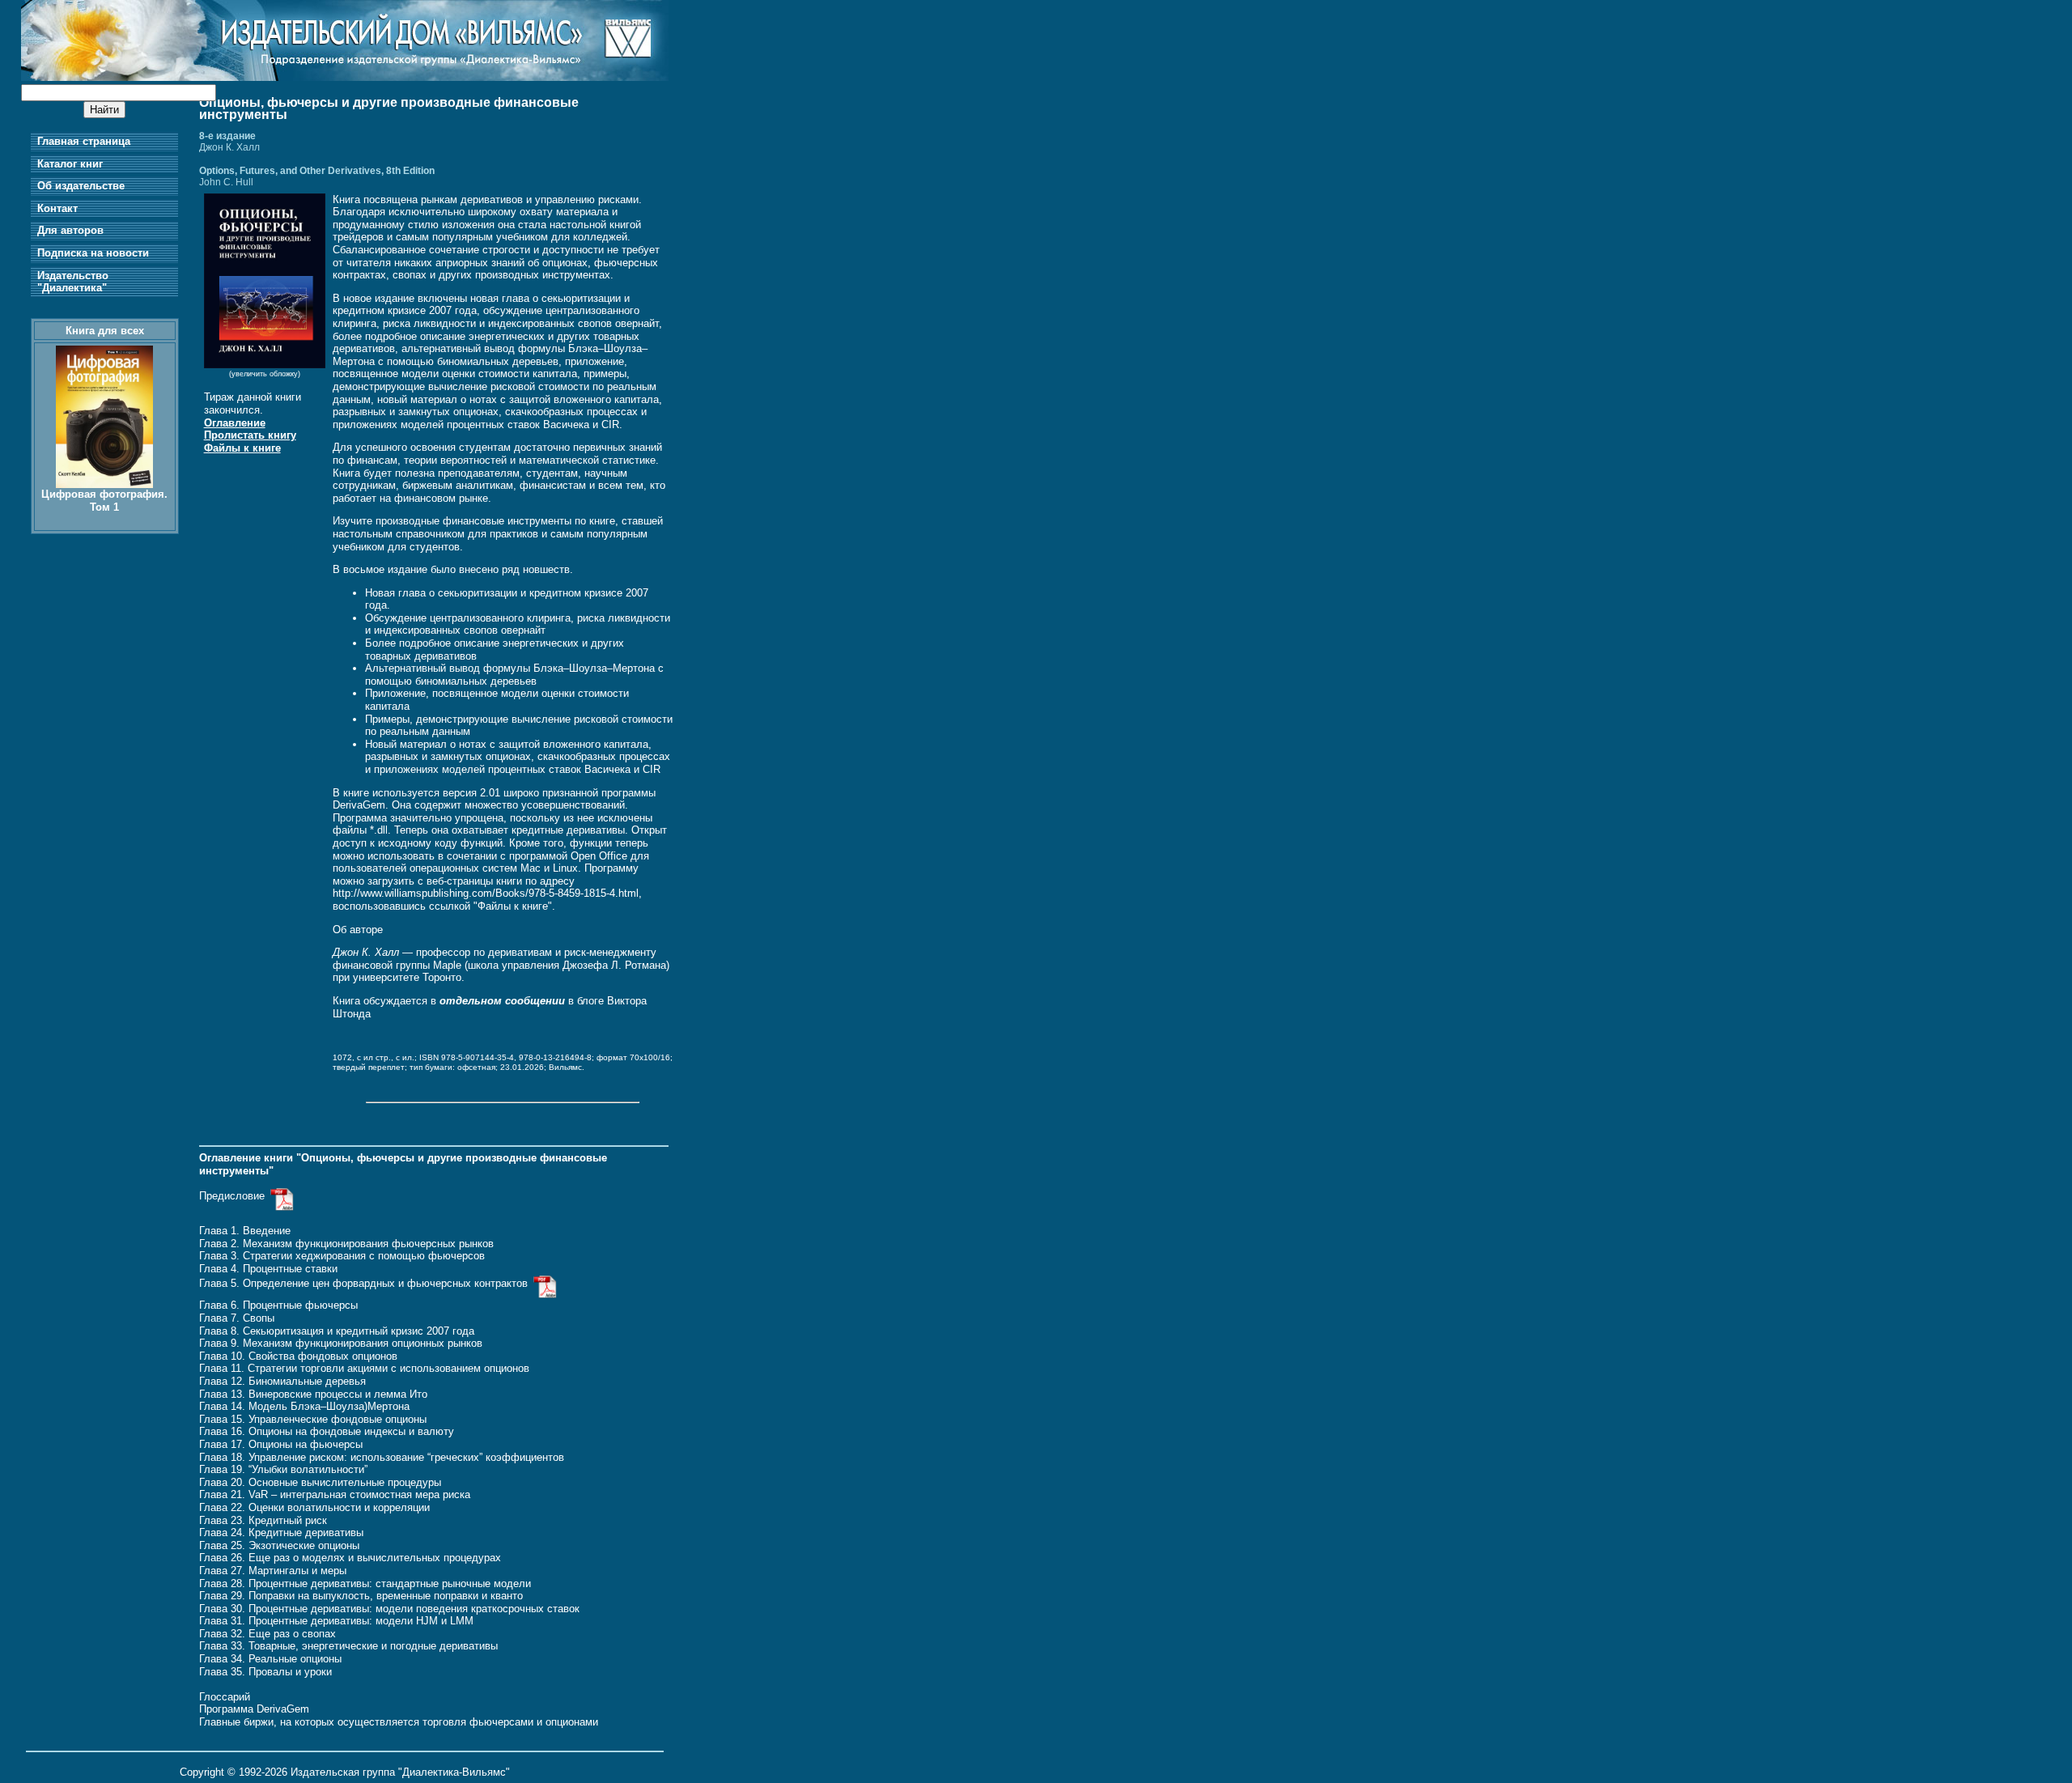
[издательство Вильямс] (345, 77)
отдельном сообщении (502, 1001)
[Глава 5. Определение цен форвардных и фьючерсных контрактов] (546, 1283)
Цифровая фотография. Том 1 (104, 501)
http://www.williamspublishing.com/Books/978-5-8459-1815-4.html (486, 893)
